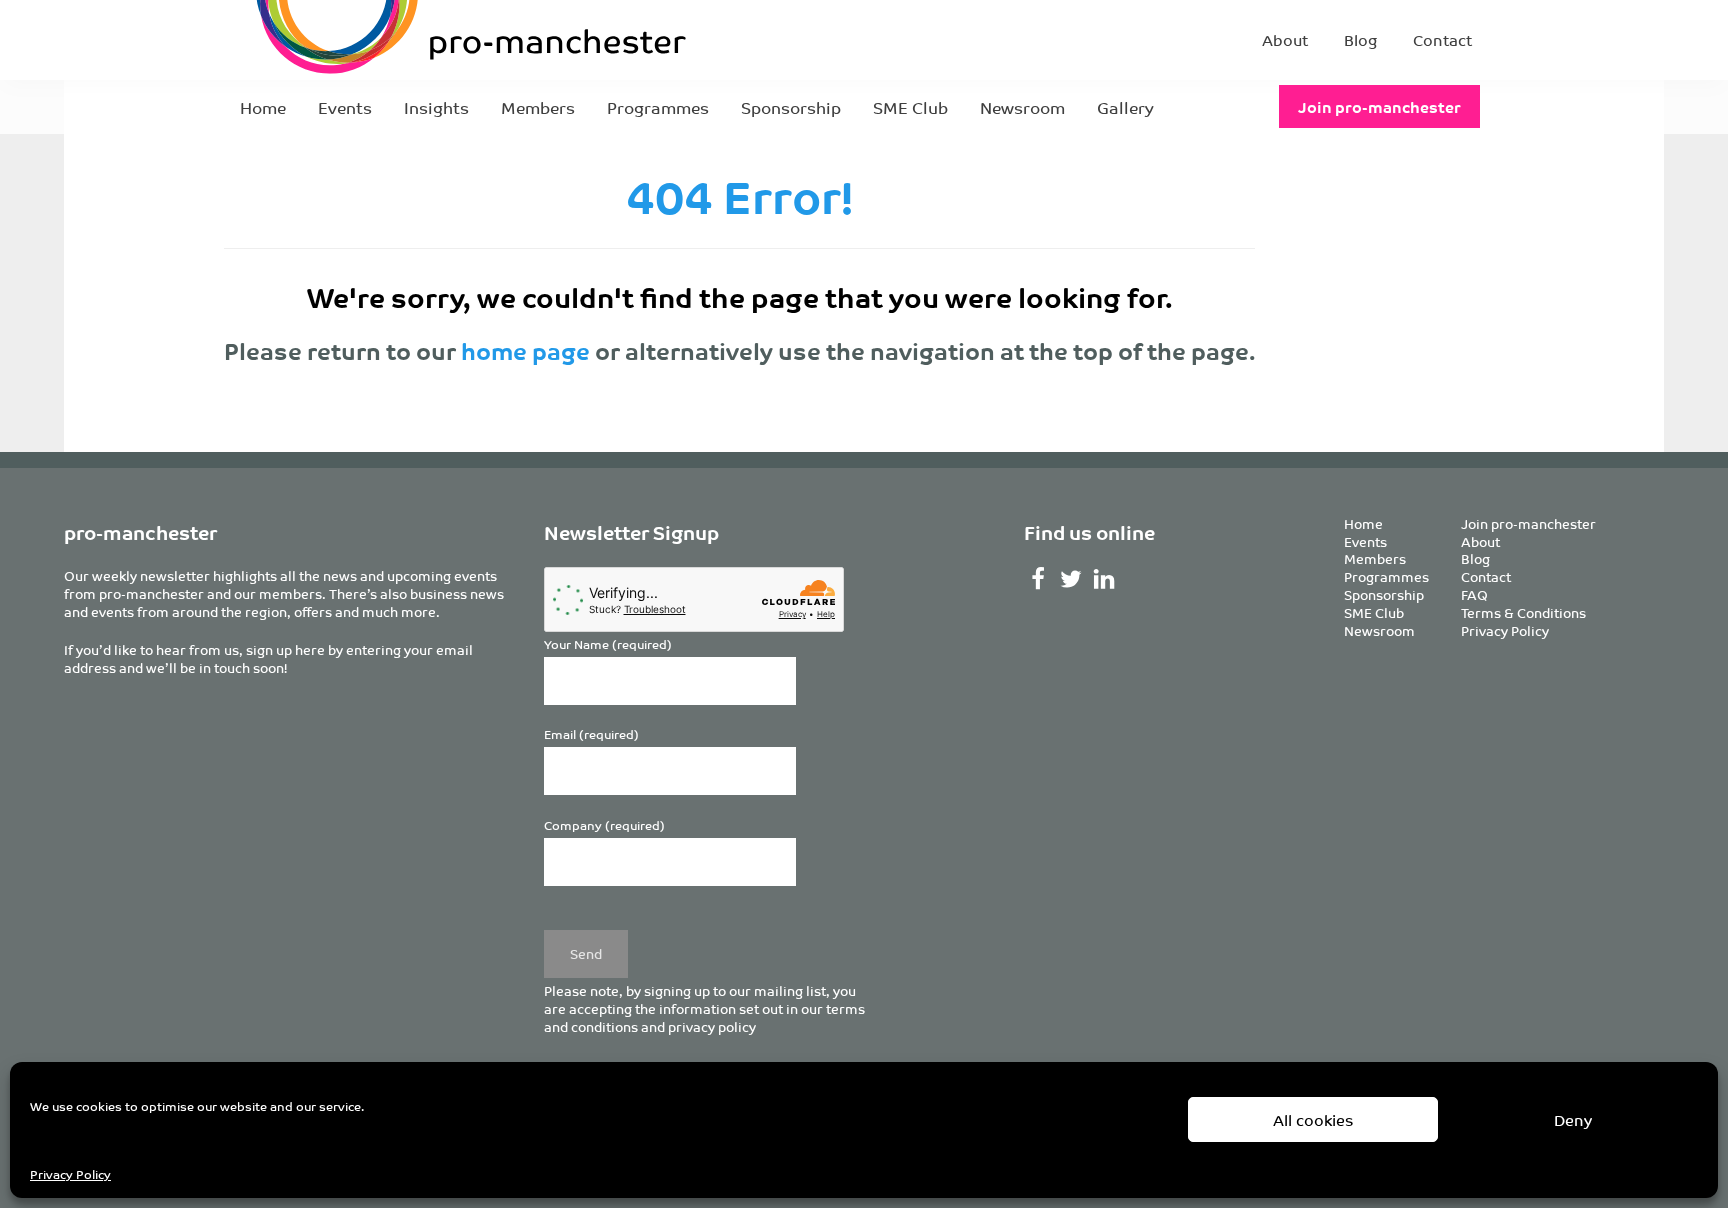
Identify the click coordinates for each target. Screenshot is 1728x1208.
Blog (1360, 39)
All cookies (1313, 1119)
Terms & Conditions (1523, 612)
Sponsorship (791, 107)
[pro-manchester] (410, 40)
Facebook (1038, 579)
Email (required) (591, 734)
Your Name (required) (608, 644)
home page (525, 350)
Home (263, 107)
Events (345, 107)
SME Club (910, 107)
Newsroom (1022, 107)
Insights (436, 107)
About (1285, 39)
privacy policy (712, 1026)
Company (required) (604, 825)
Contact (1442, 39)
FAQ (1474, 594)
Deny (1573, 1119)
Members (538, 107)
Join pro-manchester (1379, 106)
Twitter (1071, 579)
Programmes (658, 107)
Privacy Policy (70, 1173)
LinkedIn (1104, 579)
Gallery (1125, 107)
